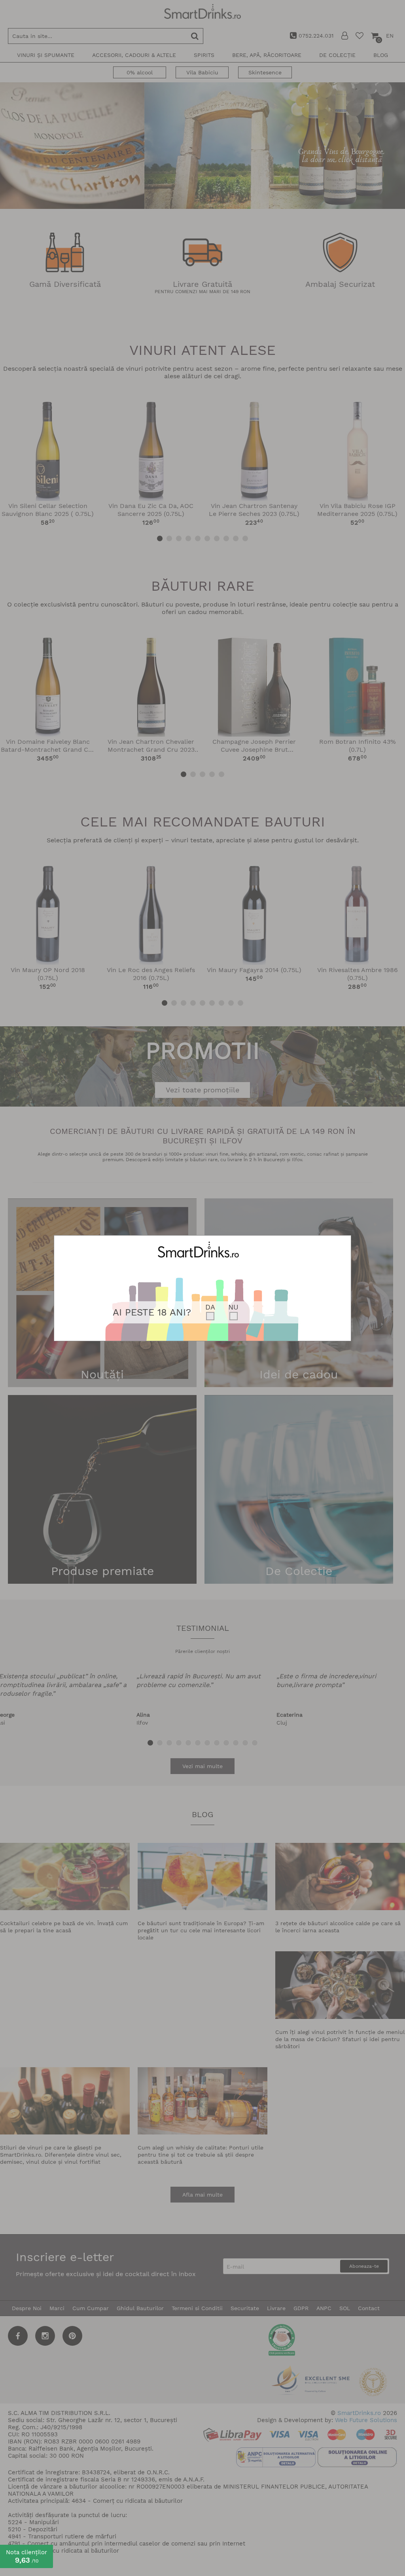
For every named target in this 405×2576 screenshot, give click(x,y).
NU (233, 1307)
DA (210, 1307)
